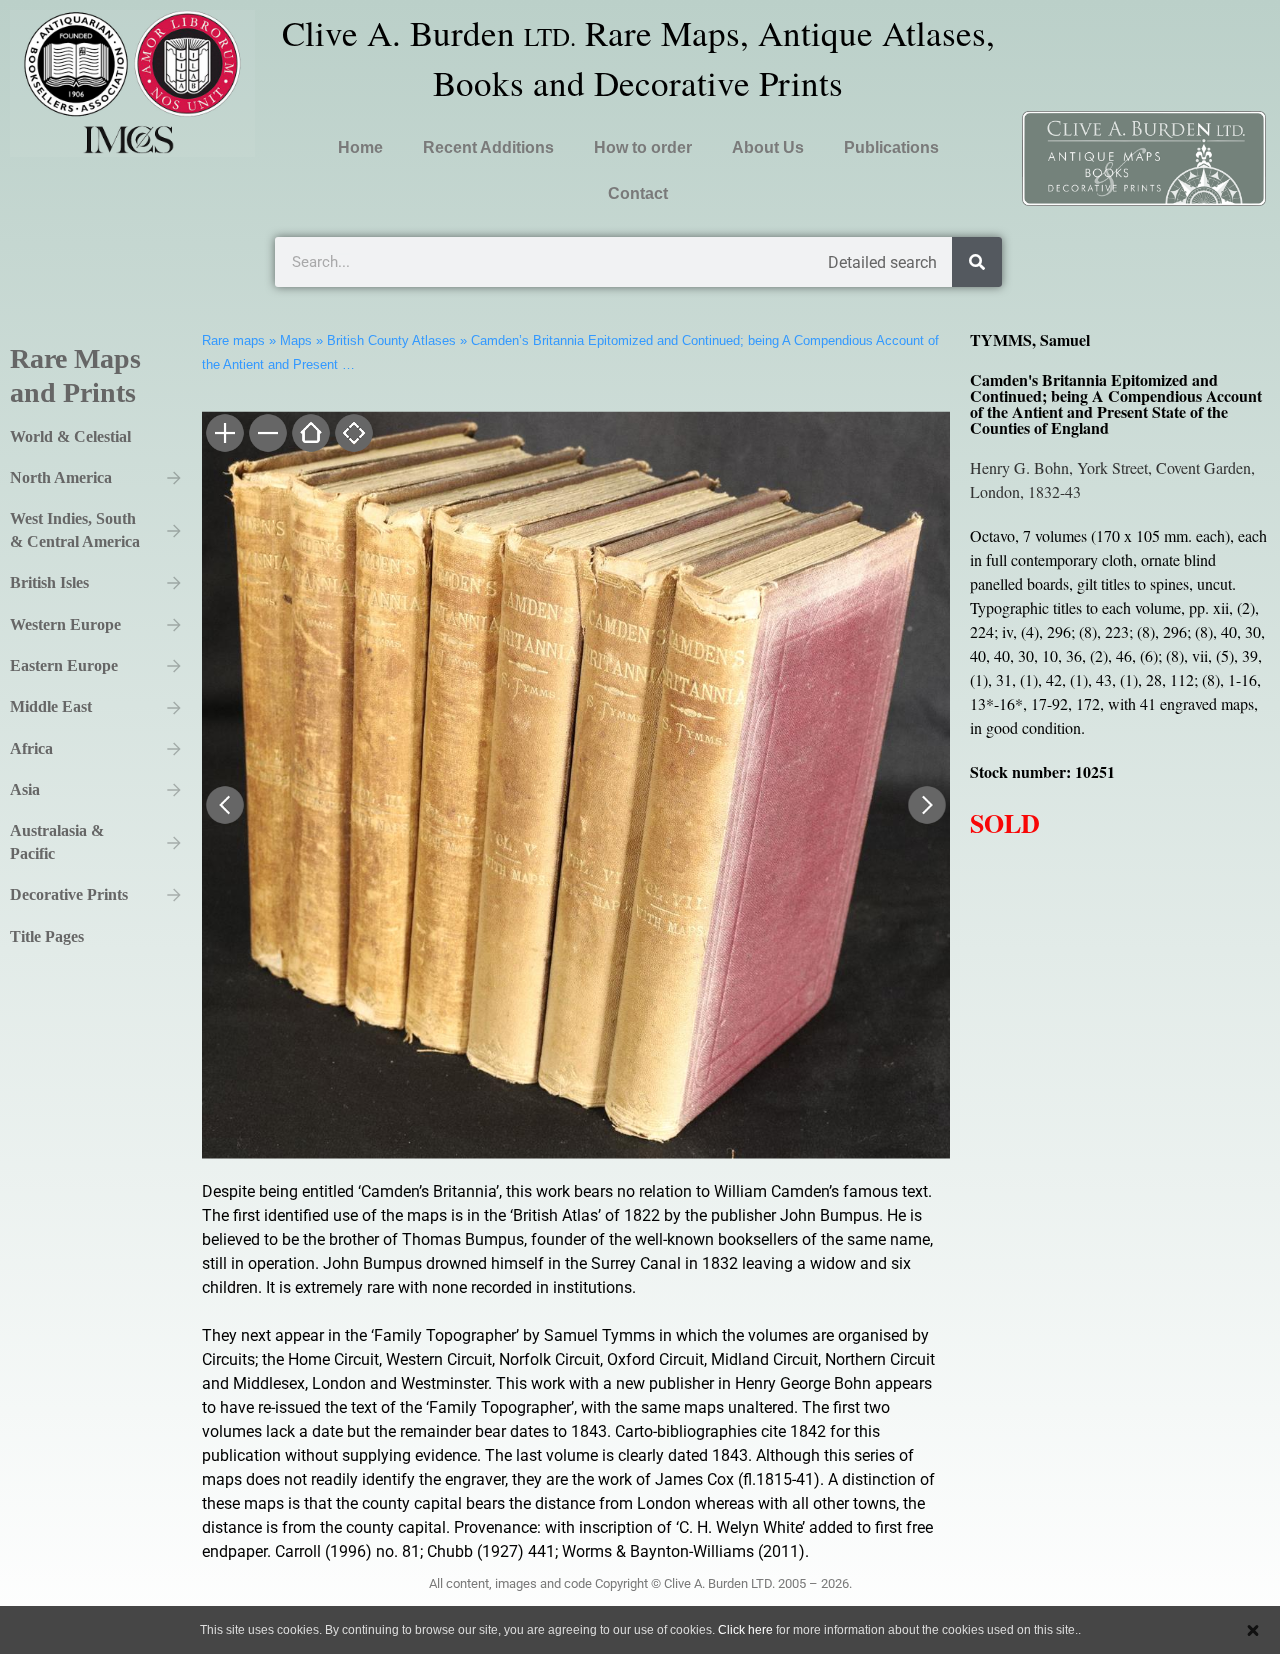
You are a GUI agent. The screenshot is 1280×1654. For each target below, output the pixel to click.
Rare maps (233, 340)
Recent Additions (488, 147)
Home (360, 147)
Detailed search (882, 262)
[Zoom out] (266, 435)
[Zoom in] (223, 435)
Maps (296, 340)
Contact (638, 193)
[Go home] (309, 435)
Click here (745, 1630)
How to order (643, 147)
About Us (768, 147)
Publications (891, 147)
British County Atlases (391, 340)
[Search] (977, 262)
